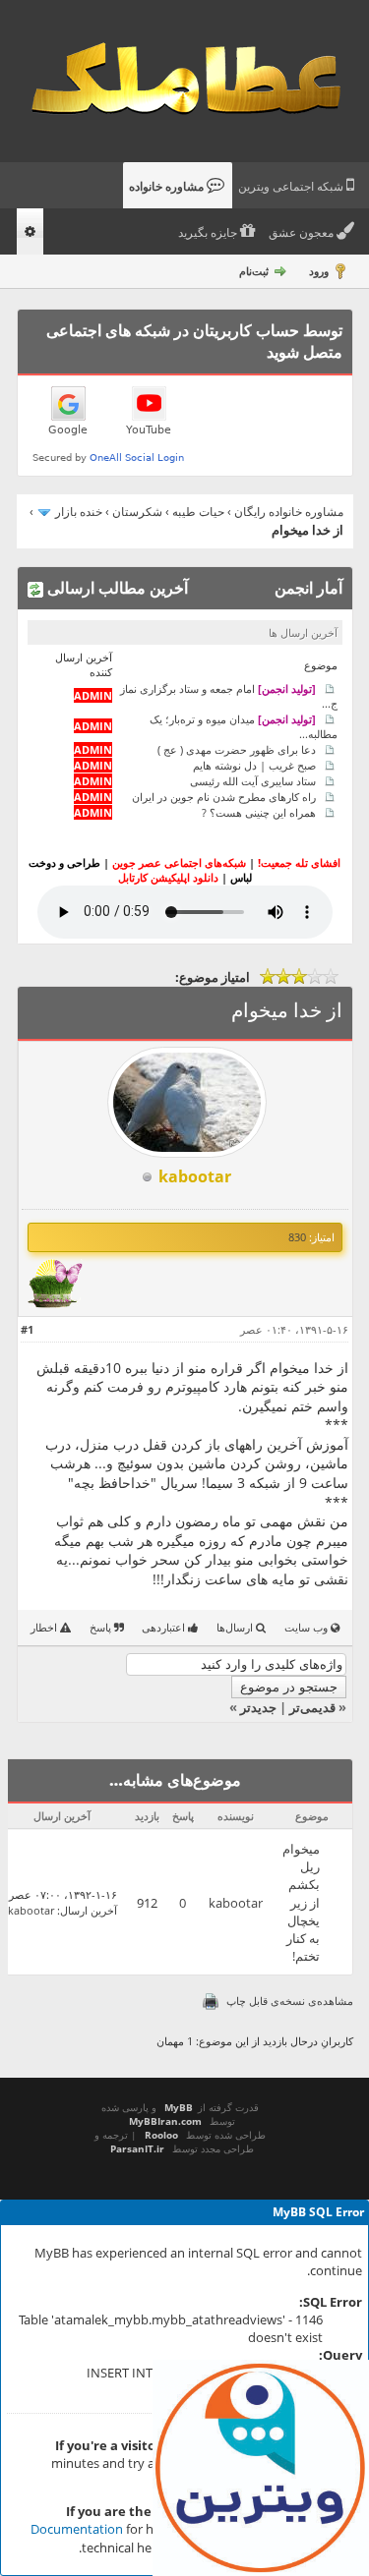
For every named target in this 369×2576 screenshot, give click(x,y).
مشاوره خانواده (168, 187)
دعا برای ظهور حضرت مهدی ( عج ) (237, 749)
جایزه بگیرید (209, 233)
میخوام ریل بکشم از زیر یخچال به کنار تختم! (301, 1902)
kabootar (236, 1903)
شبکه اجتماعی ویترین (292, 187)
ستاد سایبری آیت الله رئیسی (253, 781)
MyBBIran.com (165, 2121)
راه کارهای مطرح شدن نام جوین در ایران (224, 797)
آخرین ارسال (89, 1910)
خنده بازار (79, 512)
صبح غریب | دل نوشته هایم (254, 765)
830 (297, 1237)
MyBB (179, 2107)
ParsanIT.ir (137, 2148)
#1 (27, 1329)
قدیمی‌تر (312, 1707)
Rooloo (161, 2135)
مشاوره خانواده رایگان (289, 512)
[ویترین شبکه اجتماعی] (261, 2468)
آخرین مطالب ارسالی (116, 588)
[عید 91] (55, 1304)
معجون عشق (303, 233)
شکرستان (137, 512)
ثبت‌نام (254, 271)
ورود (319, 271)
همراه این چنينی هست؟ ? (259, 812)
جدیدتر (258, 1707)
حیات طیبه (198, 512)
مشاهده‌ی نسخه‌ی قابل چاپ (290, 2001)
